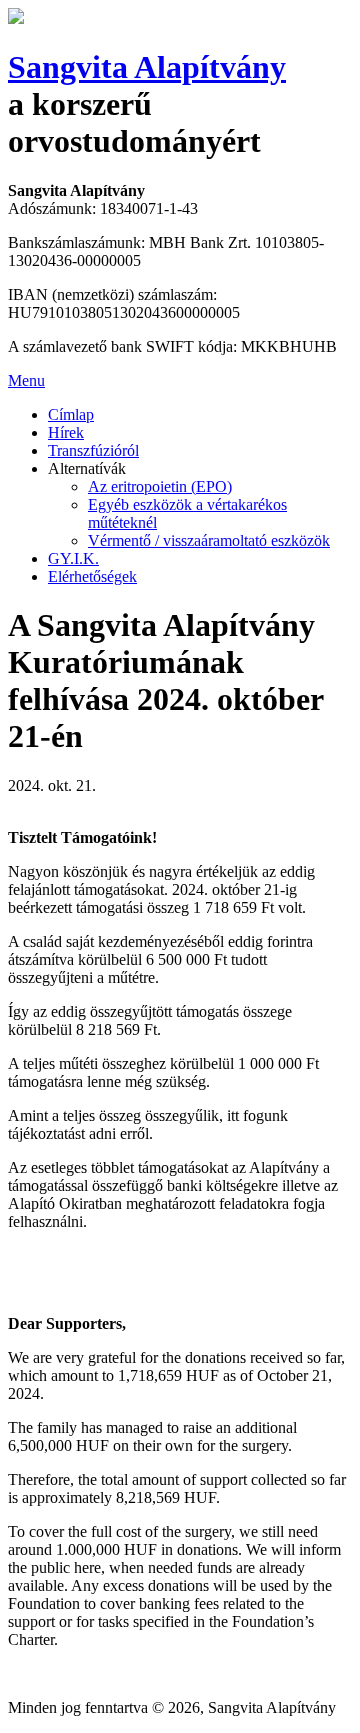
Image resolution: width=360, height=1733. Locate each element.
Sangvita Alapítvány (147, 67)
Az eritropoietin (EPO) (160, 486)
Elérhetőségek (92, 576)
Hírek (66, 432)
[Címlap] (16, 18)
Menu (26, 380)
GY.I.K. (73, 558)
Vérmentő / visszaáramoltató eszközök (209, 540)
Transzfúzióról (93, 450)
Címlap (71, 414)
